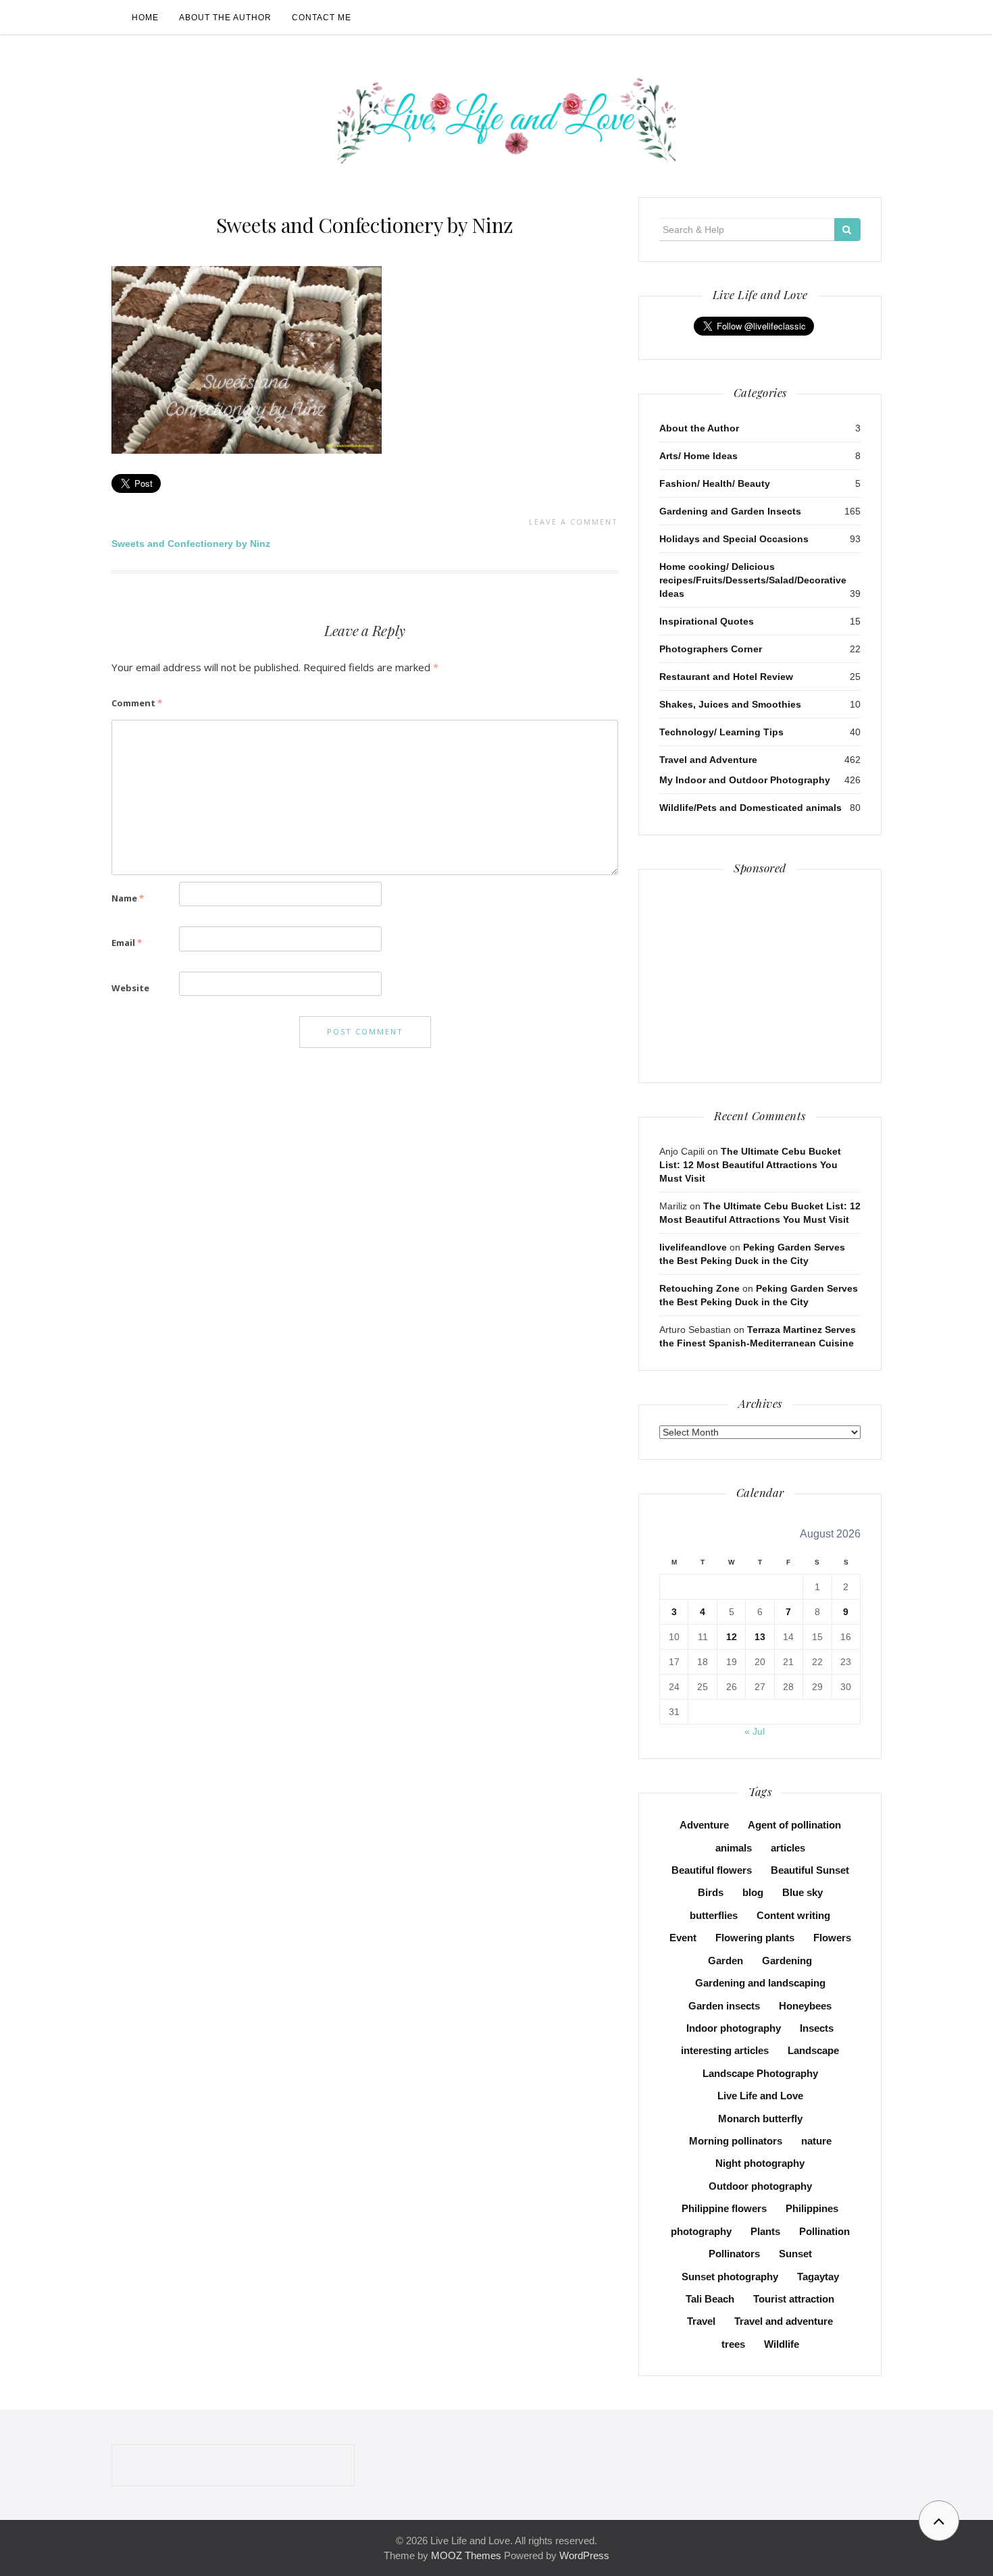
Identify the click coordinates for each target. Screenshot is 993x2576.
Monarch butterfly (760, 2119)
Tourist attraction (794, 2299)
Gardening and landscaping (760, 1983)
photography (701, 2231)
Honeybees (805, 2006)
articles (788, 1848)
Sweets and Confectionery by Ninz (365, 225)
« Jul (755, 1731)
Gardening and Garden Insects (730, 511)
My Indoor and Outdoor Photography (745, 780)
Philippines (812, 2208)
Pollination (824, 2231)
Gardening (787, 1961)
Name (128, 898)
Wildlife (782, 2344)
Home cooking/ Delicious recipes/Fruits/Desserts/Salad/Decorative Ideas (753, 580)
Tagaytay (818, 2277)
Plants (765, 2231)
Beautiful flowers (712, 1870)
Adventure (704, 1825)
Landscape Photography (760, 2073)
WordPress (584, 2555)
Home (145, 18)
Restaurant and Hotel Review (726, 677)
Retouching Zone (699, 1288)
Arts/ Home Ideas (698, 456)
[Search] (847, 230)
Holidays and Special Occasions (734, 539)
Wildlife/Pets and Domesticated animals (750, 808)
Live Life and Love (760, 2096)
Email (127, 943)
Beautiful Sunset (810, 1870)
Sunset (795, 2254)
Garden (725, 1961)
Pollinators (734, 2254)
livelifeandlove (693, 1247)
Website (130, 988)
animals (734, 1848)
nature (816, 2141)
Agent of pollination (794, 1825)
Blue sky (803, 1892)
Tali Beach (710, 2299)
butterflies (714, 1915)
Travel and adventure (784, 2321)
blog (753, 1892)
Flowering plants (755, 1938)
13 (760, 1637)
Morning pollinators (736, 2141)
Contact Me (322, 18)
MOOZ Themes (466, 2555)
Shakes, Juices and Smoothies (730, 704)
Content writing (793, 1915)
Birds (711, 1892)
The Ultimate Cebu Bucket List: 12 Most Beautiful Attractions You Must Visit (750, 1165)
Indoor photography (734, 2028)
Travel (701, 2321)
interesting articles (725, 2050)
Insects (817, 2028)
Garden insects (724, 2006)
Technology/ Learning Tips (721, 732)
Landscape (813, 2050)
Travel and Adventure (708, 760)
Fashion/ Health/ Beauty (715, 483)
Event (683, 1938)
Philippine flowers (724, 2208)
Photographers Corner (711, 649)
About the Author (225, 18)
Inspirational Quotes (707, 621)
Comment (137, 703)
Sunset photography (730, 2277)
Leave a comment (574, 522)
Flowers (832, 1938)
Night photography (760, 2163)
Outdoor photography (760, 2186)
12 (732, 1637)
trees (733, 2344)
